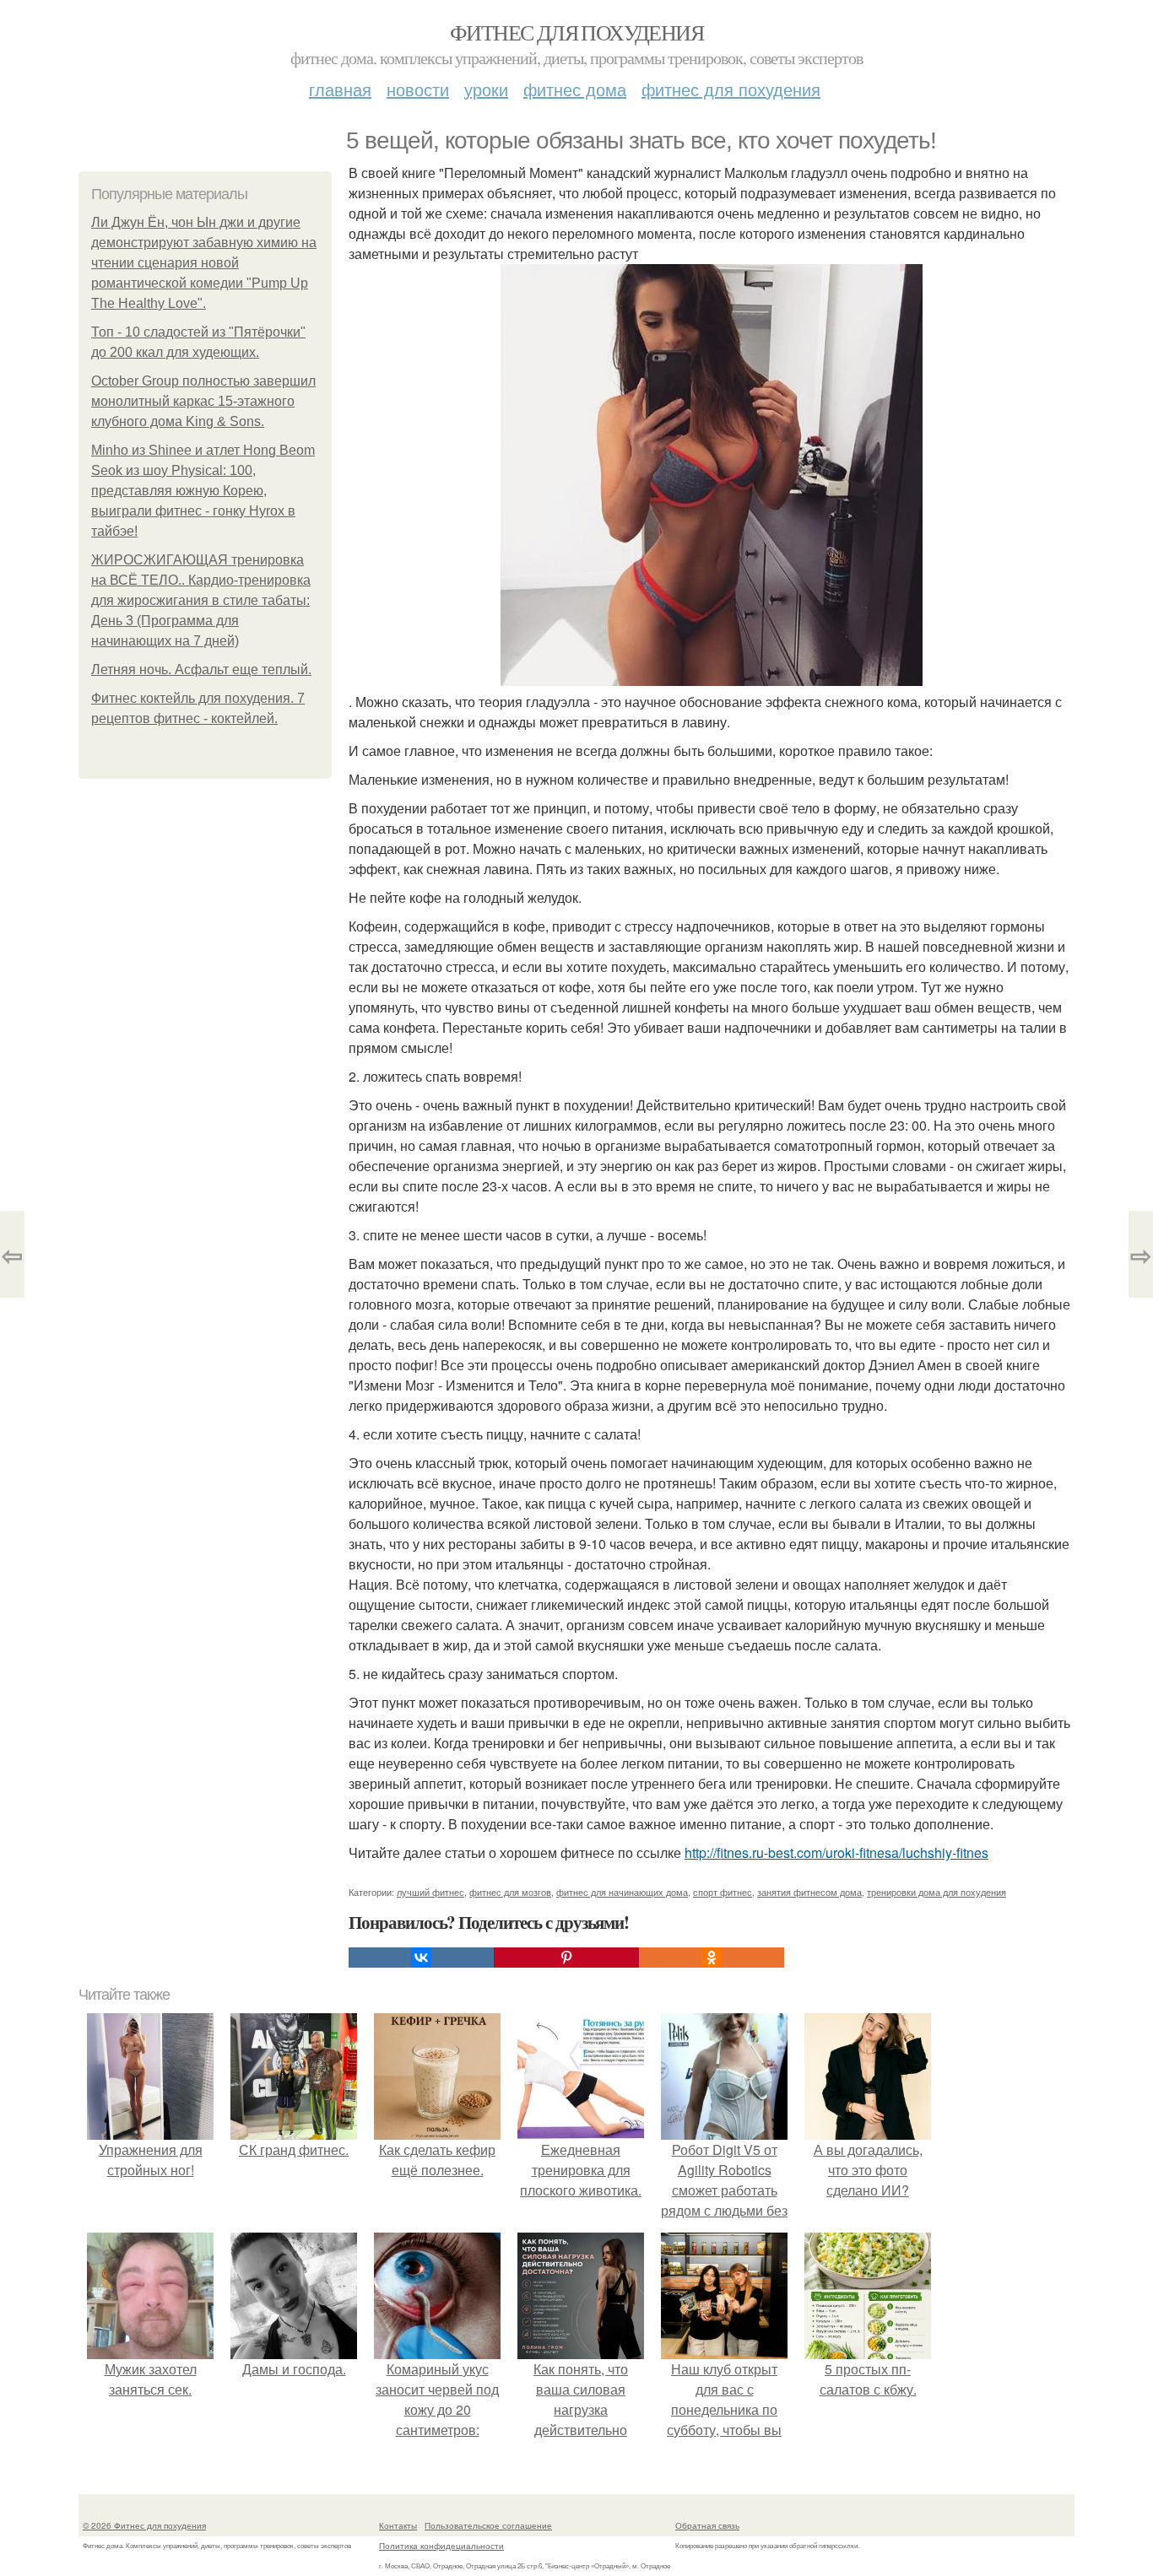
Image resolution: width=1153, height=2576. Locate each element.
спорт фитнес (723, 1892)
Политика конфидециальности (441, 2546)
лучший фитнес (430, 1892)
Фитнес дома (575, 89)
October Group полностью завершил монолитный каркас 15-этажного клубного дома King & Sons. (203, 401)
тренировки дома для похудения (936, 1892)
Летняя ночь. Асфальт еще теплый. (201, 670)
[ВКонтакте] (421, 1958)
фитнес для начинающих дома (622, 1892)
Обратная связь (707, 2525)
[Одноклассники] (712, 1958)
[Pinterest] (566, 1958)
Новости (418, 89)
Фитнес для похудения (576, 32)
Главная (340, 89)
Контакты (398, 2525)
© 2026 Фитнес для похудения (144, 2525)
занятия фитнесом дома (809, 1892)
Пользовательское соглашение (488, 2525)
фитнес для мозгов (510, 1892)
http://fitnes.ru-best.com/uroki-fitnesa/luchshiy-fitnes (836, 1852)
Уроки (486, 89)
